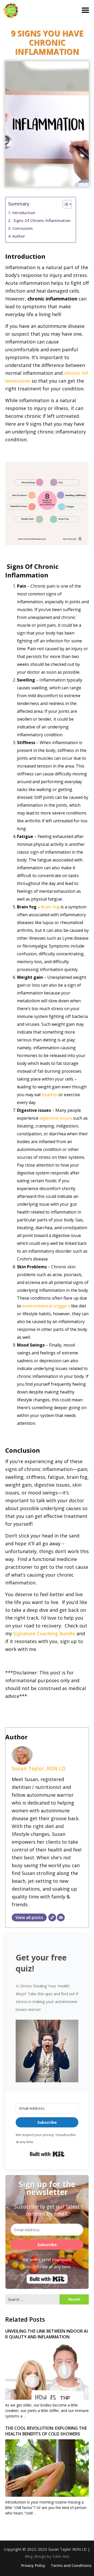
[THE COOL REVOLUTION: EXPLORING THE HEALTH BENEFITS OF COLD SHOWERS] (47, 2481)
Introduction (24, 213)
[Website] (52, 1917)
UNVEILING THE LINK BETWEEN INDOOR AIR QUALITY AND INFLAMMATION (46, 2334)
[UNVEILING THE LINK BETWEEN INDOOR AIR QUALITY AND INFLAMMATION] (47, 2384)
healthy (50, 1095)
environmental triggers (46, 1306)
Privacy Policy (33, 2566)
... (25, 2416)
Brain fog (50, 907)
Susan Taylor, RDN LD (39, 1768)
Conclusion (22, 228)
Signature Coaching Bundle (44, 1633)
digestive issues (56, 1118)
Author (19, 236)
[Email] (61, 1917)
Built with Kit (47, 2154)
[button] (47, 2050)
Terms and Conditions (71, 2566)
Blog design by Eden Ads (47, 2556)
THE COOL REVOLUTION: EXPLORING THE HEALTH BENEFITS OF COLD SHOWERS (46, 2431)
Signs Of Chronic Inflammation (41, 220)
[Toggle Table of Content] (65, 204)
